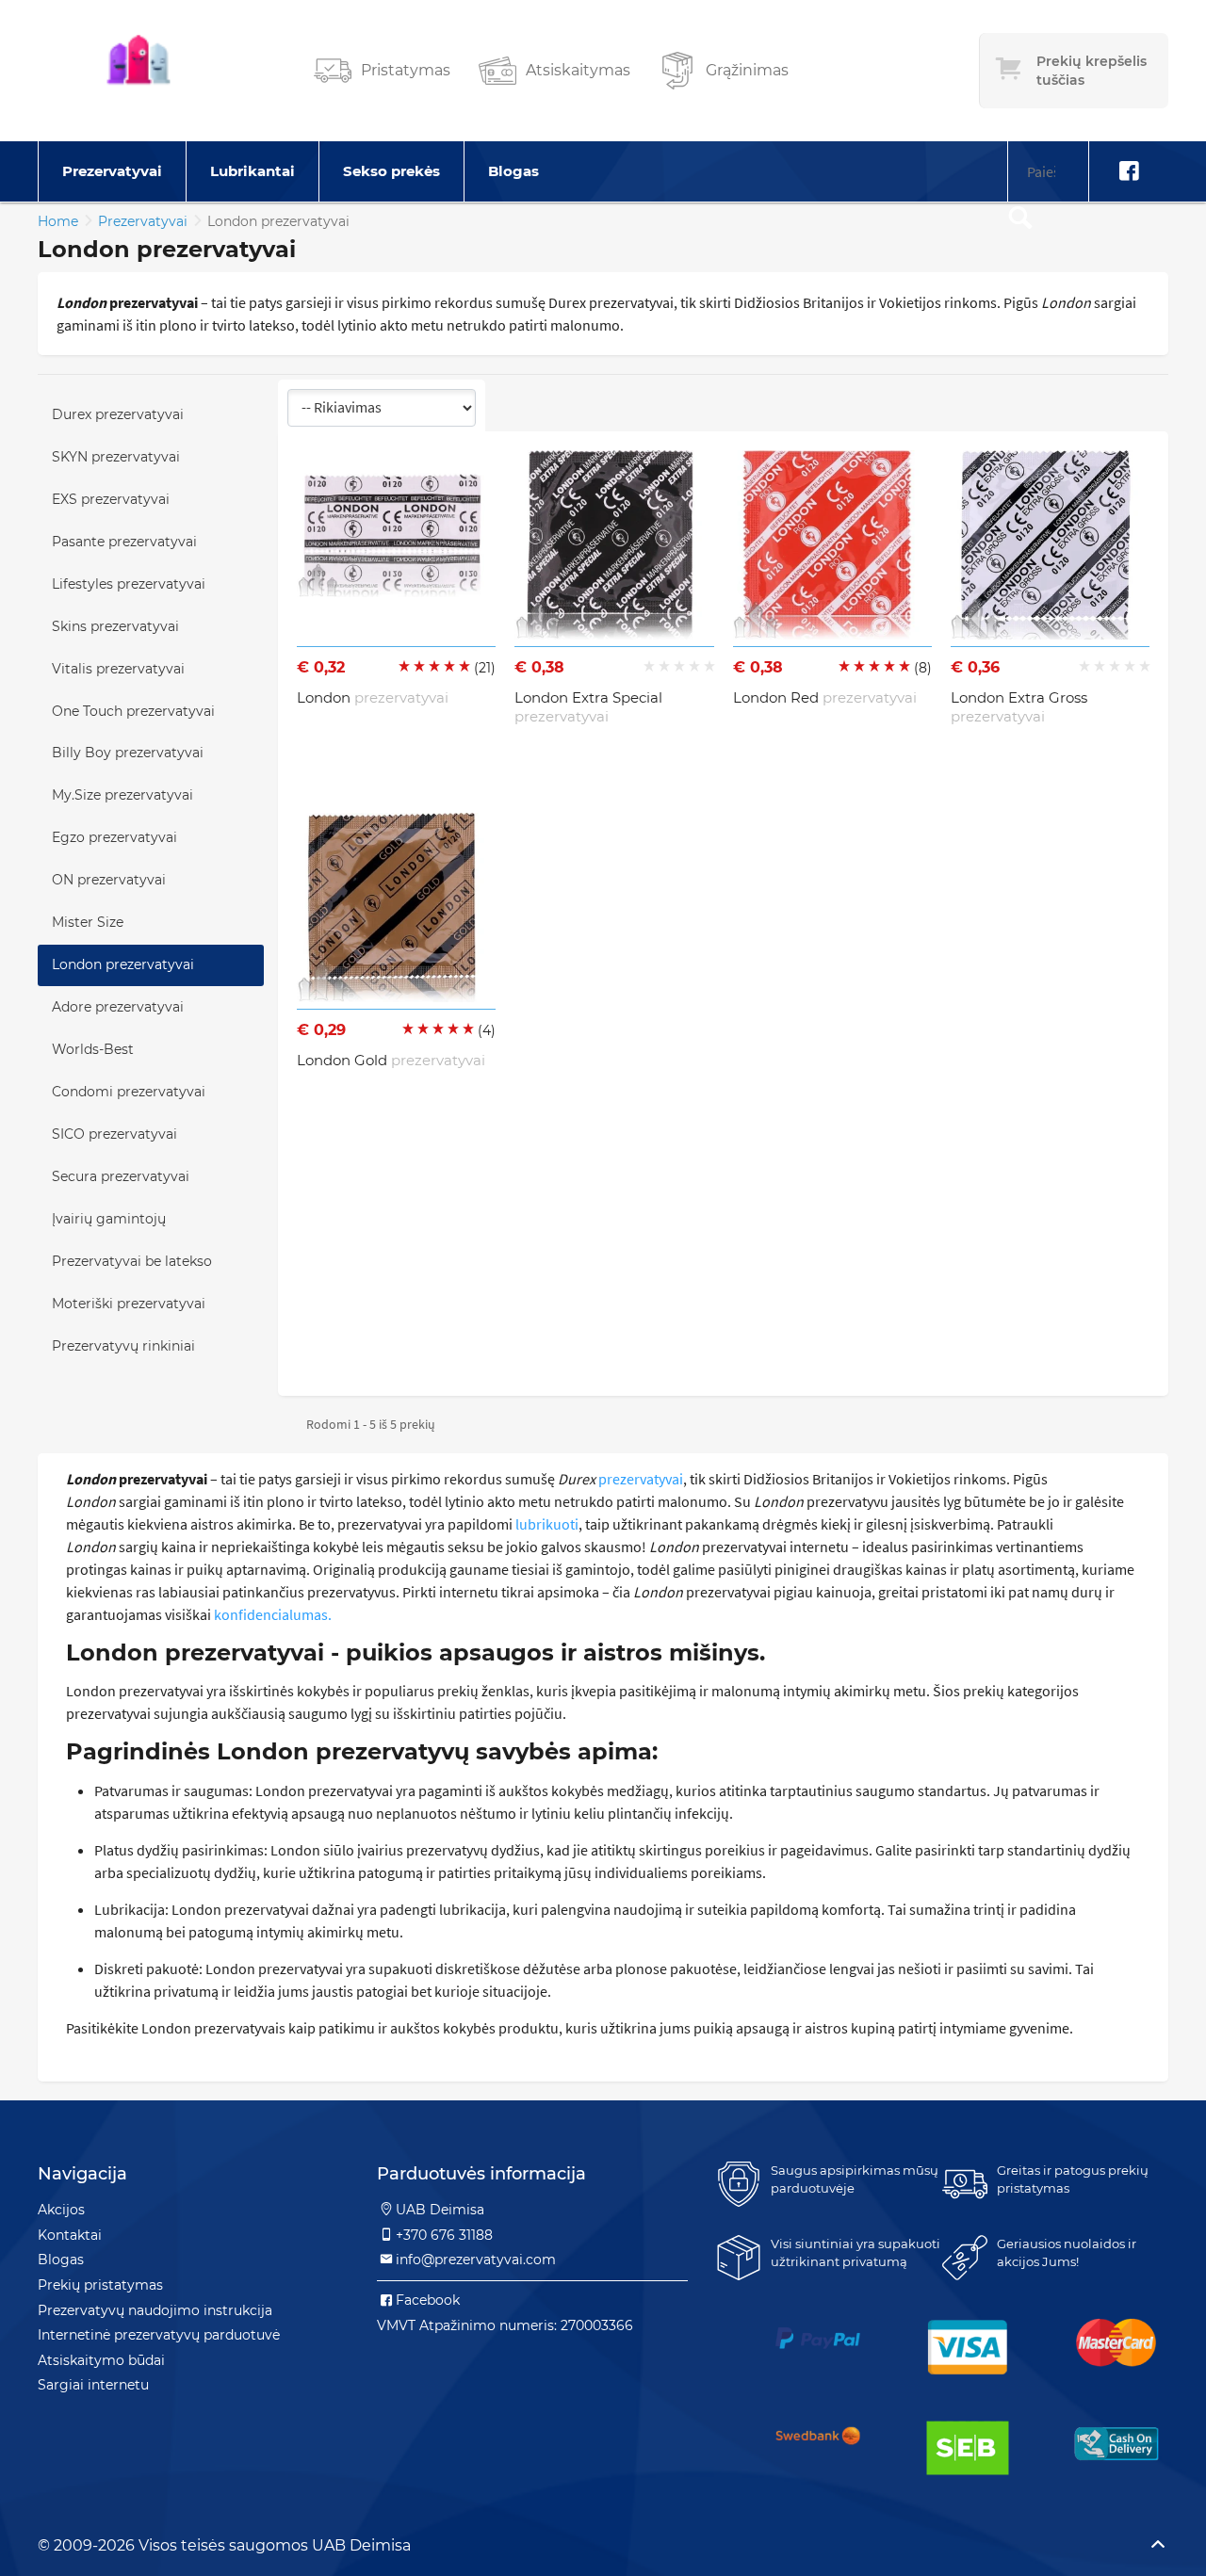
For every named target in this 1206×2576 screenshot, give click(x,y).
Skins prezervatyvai (115, 626)
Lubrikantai (253, 171)
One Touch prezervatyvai (133, 711)
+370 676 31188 (444, 2235)
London (373, 697)
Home (58, 221)
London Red (825, 697)
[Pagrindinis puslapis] (139, 71)
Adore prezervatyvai (118, 1007)
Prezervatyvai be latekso (132, 1261)
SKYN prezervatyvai (116, 457)
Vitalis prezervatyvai (118, 669)
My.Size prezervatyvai (122, 795)
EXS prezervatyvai (111, 499)
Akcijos (61, 2210)
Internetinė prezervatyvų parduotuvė (159, 2335)
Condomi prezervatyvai (129, 1092)
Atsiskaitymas (578, 70)
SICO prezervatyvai (114, 1134)
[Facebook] (1129, 171)
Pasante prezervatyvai (124, 542)
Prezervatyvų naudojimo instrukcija (155, 2310)
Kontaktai (70, 2235)
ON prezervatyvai (109, 880)
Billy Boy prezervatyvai (128, 753)
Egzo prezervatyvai (114, 837)
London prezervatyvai (123, 964)
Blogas (513, 171)
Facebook (428, 2300)
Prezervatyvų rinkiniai (123, 1346)
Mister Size (88, 922)
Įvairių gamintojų (109, 1219)
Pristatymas (406, 70)
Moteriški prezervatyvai (129, 1304)
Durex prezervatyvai (118, 414)
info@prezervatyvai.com (476, 2260)
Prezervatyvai (112, 171)
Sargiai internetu (93, 2385)
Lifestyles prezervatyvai (129, 584)
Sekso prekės (391, 171)
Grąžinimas (747, 70)
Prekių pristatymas (100, 2285)
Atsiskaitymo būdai (101, 2360)
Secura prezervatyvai (121, 1176)
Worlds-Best (93, 1049)
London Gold (391, 1060)
